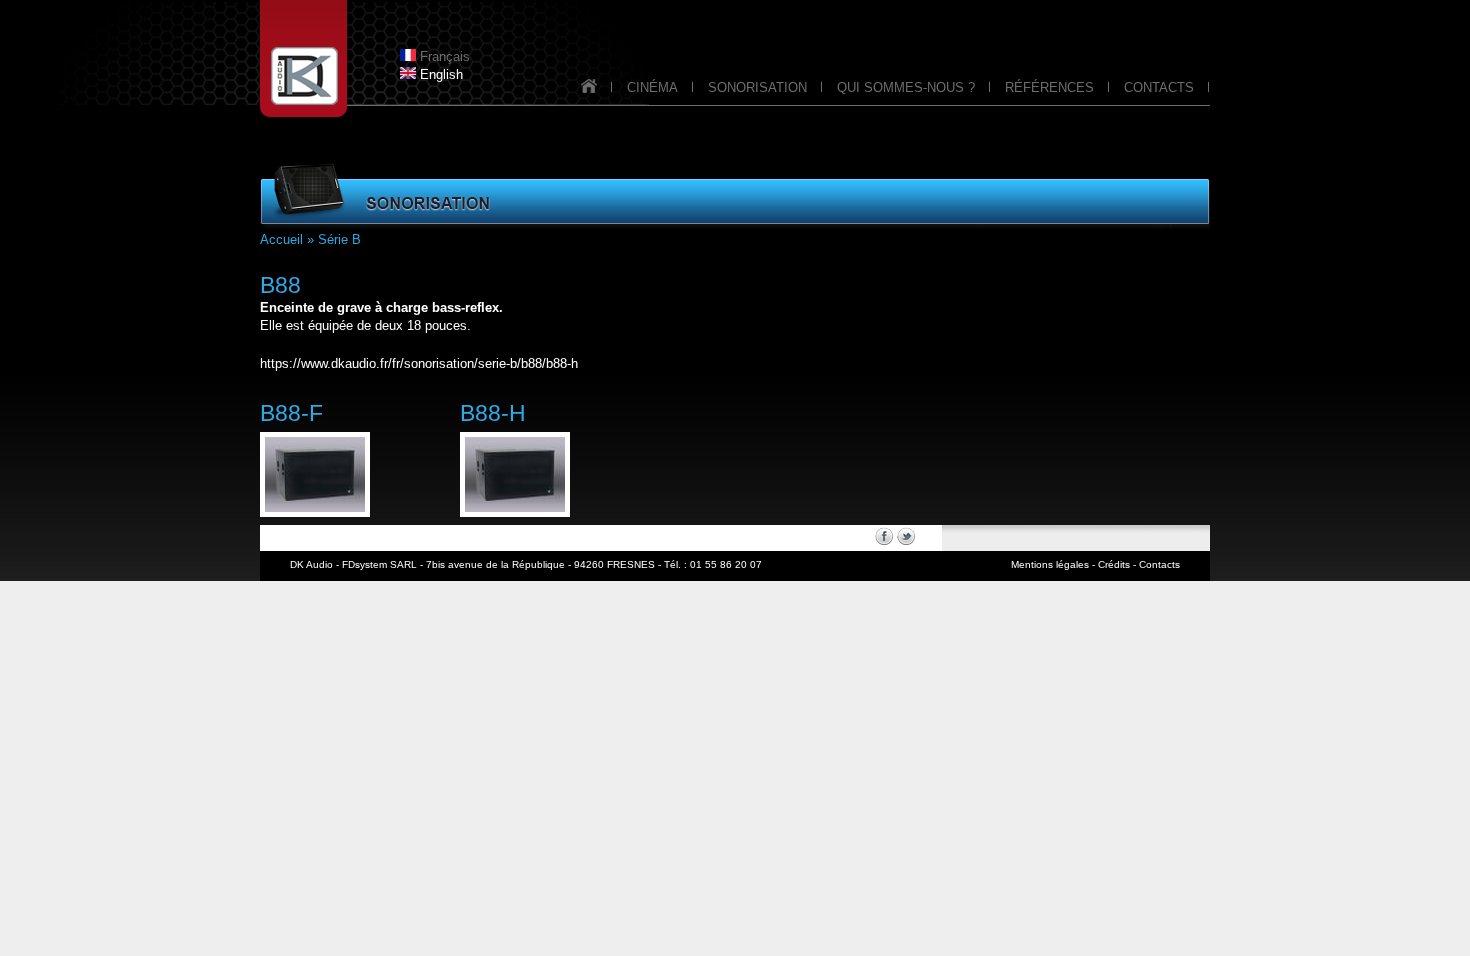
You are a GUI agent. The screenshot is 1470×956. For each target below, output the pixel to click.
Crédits (1114, 564)
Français (443, 56)
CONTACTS (1159, 87)
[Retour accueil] (589, 92)
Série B (339, 239)
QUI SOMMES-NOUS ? (906, 87)
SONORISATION (757, 87)
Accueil (281, 239)
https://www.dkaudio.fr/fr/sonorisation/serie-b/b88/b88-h (419, 363)
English (439, 74)
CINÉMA (652, 87)
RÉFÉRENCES (1049, 87)
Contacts (1159, 564)
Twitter (906, 536)
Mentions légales (1050, 564)
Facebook (884, 536)
